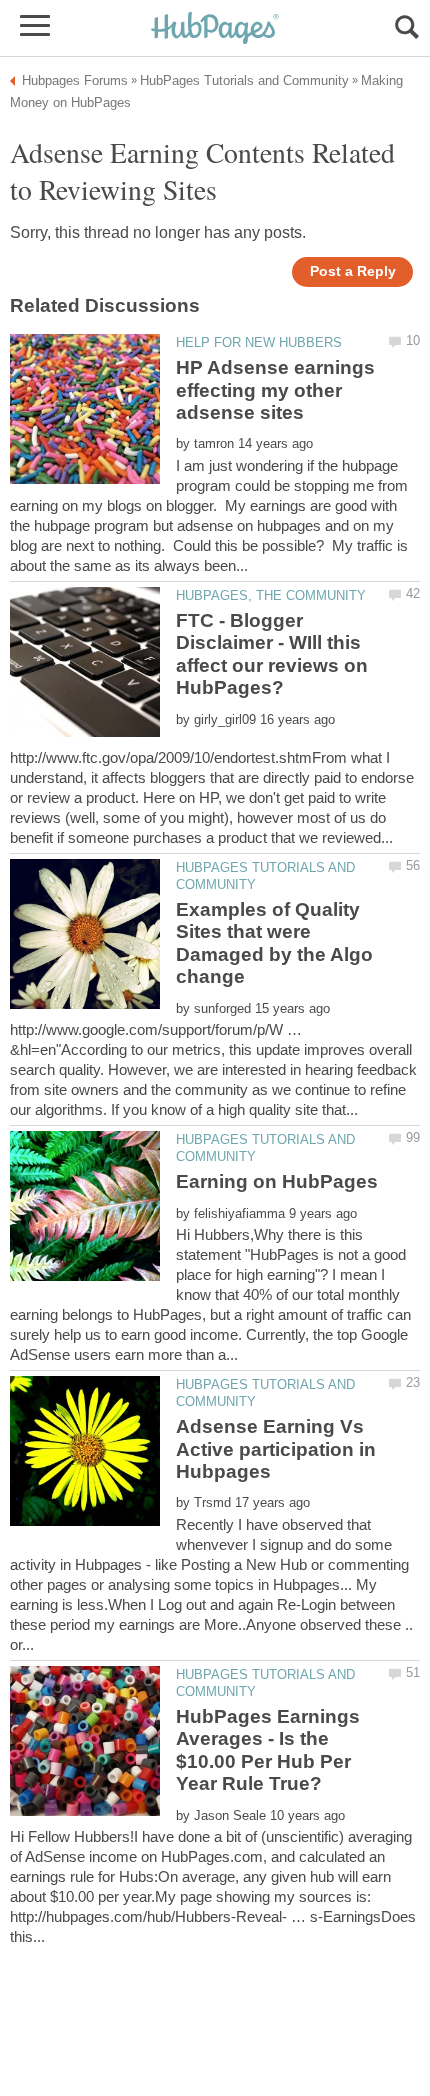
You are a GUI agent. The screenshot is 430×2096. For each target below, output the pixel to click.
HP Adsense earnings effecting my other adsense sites (275, 390)
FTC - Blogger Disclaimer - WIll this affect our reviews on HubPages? (272, 654)
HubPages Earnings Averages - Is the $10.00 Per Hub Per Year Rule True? (268, 1750)
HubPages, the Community (271, 595)
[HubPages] (215, 29)
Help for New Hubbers (259, 342)
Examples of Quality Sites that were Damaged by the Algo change (274, 943)
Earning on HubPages (277, 1181)
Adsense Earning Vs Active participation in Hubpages (276, 1449)
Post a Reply (353, 271)
